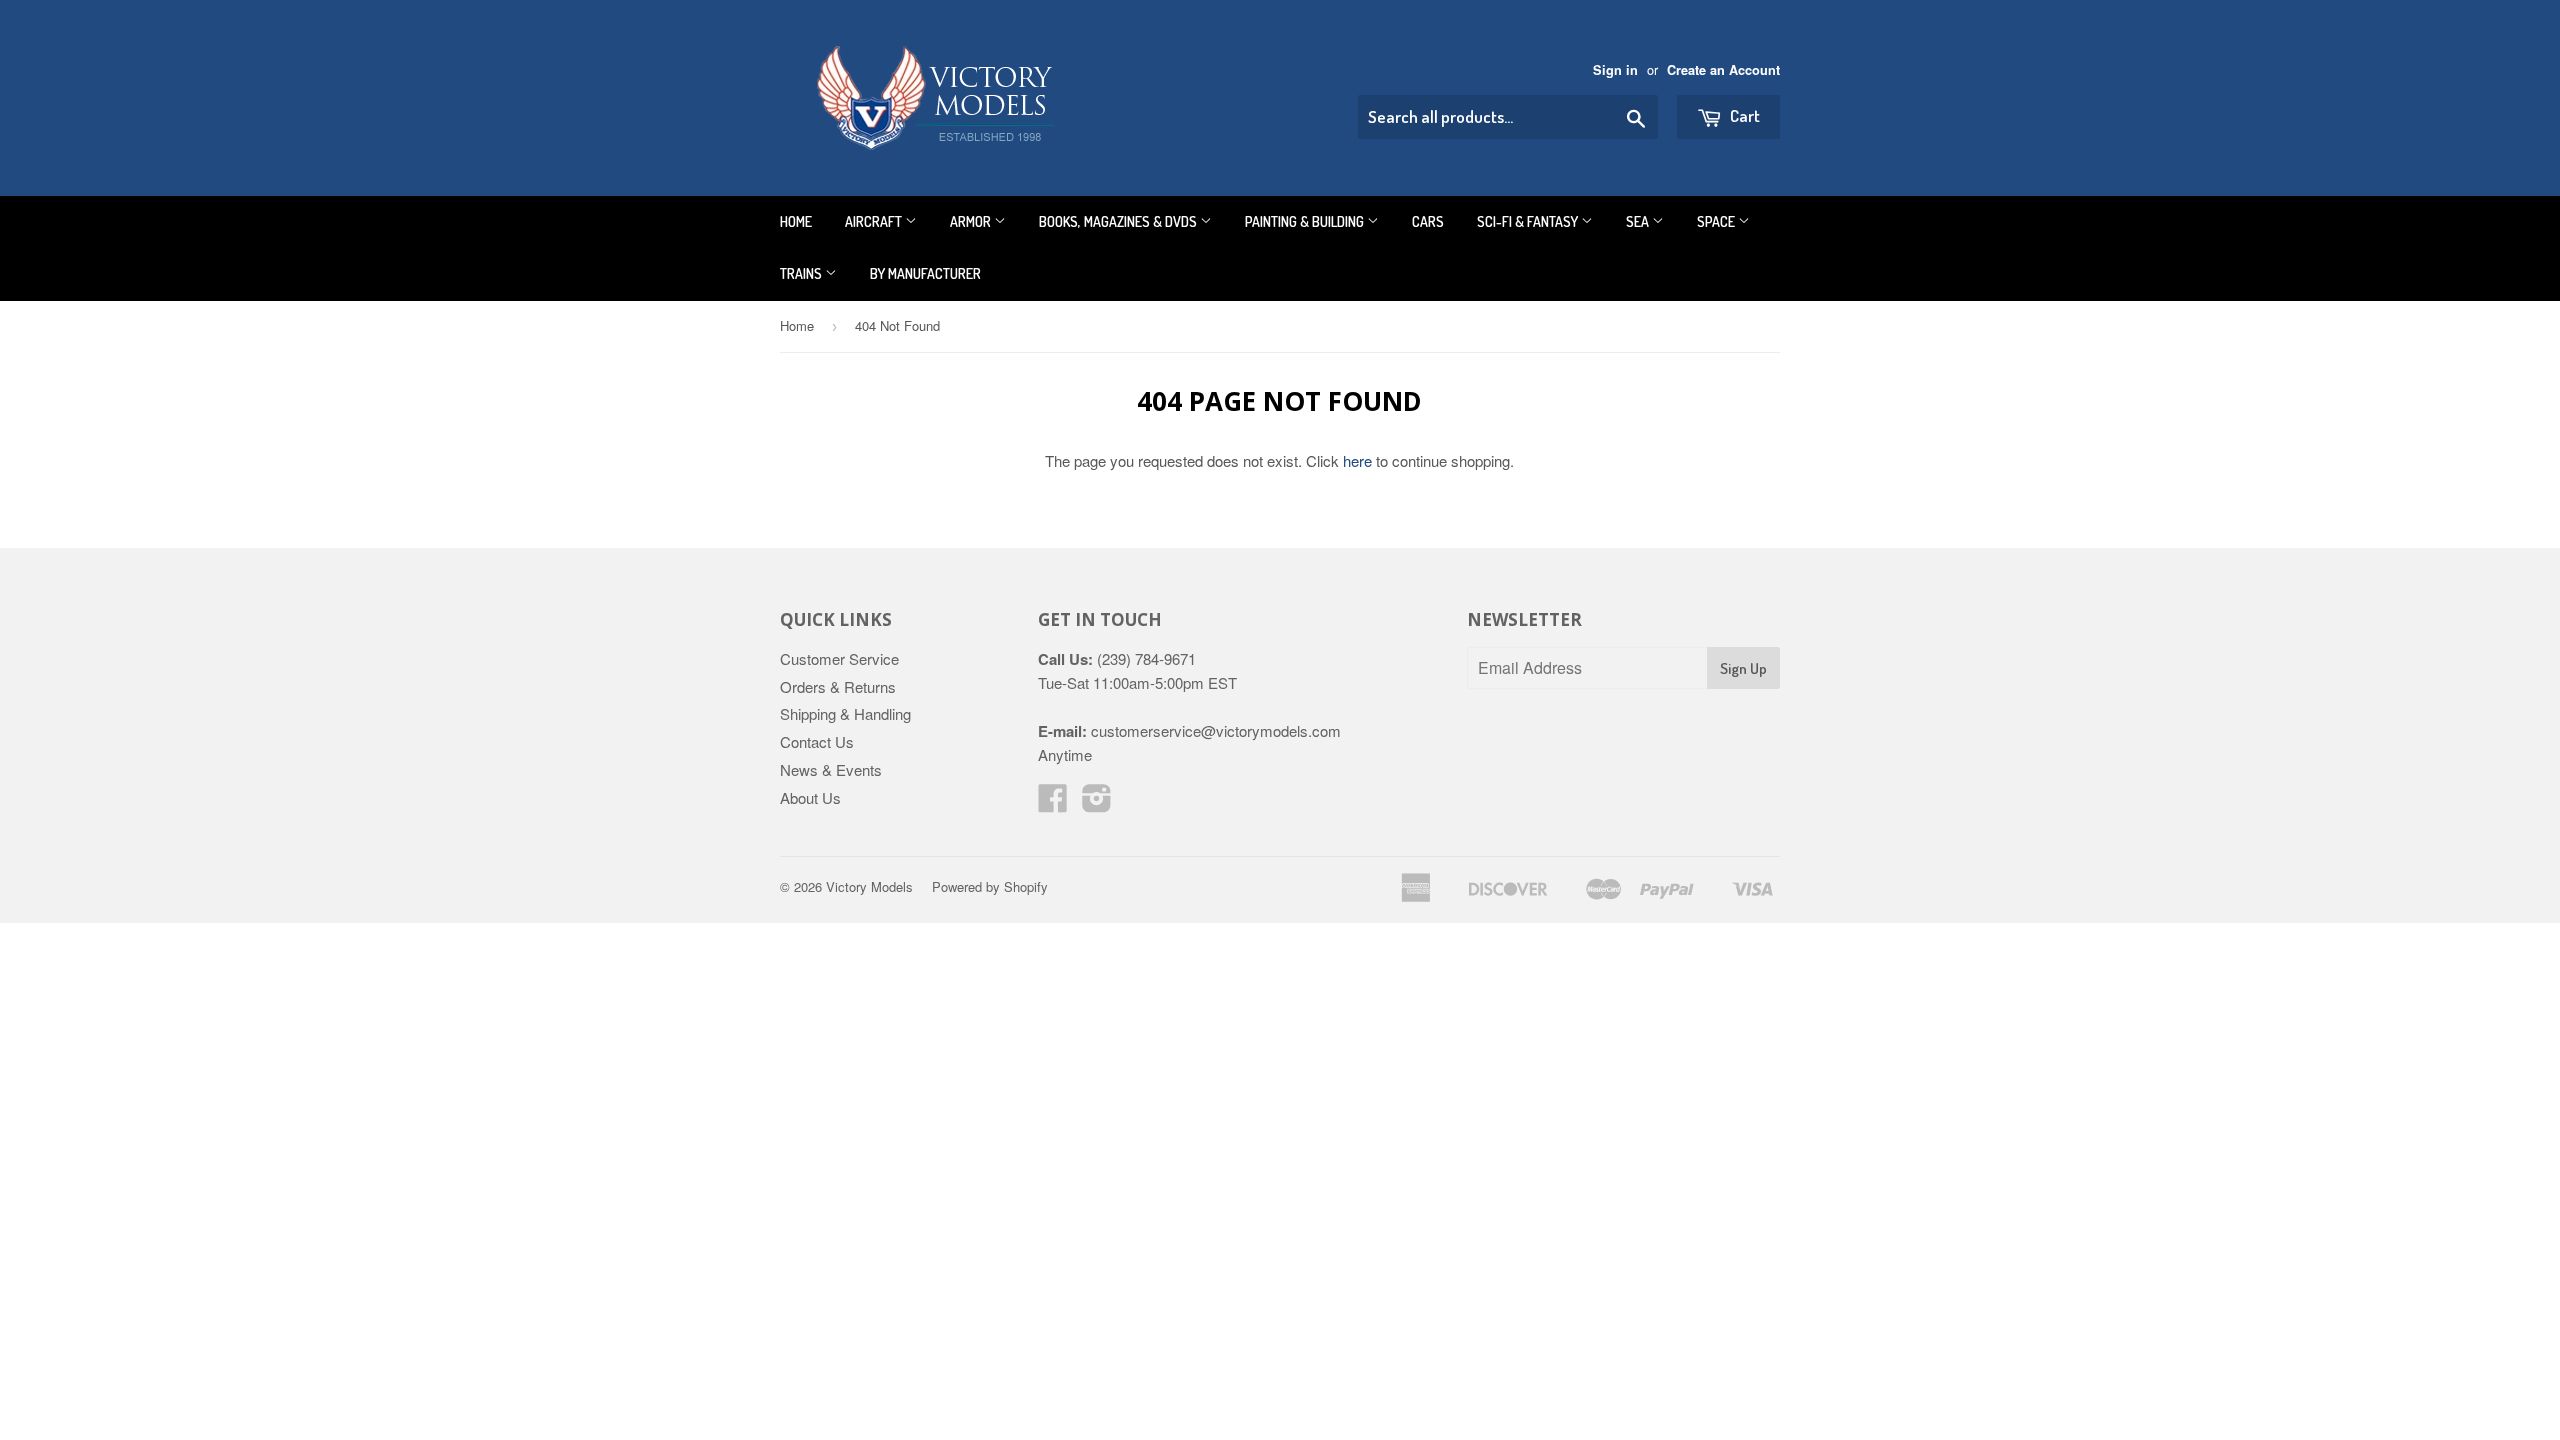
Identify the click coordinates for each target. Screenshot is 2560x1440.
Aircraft (875, 221)
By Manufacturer (925, 273)
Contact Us (817, 741)
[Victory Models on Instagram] (1097, 803)
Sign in (1615, 70)
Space (1717, 221)
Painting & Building (1306, 221)
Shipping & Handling (845, 713)
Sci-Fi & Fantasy (1529, 221)
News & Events (831, 769)
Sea (1639, 221)
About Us (810, 797)
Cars (1428, 221)
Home (796, 221)
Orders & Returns (838, 686)
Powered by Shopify (990, 886)
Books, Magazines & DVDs (1119, 221)
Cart (1743, 115)
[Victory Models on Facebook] (1053, 803)
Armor (972, 221)
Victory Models (869, 886)
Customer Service (839, 658)
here (1357, 460)
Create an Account (1723, 70)
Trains (802, 273)
